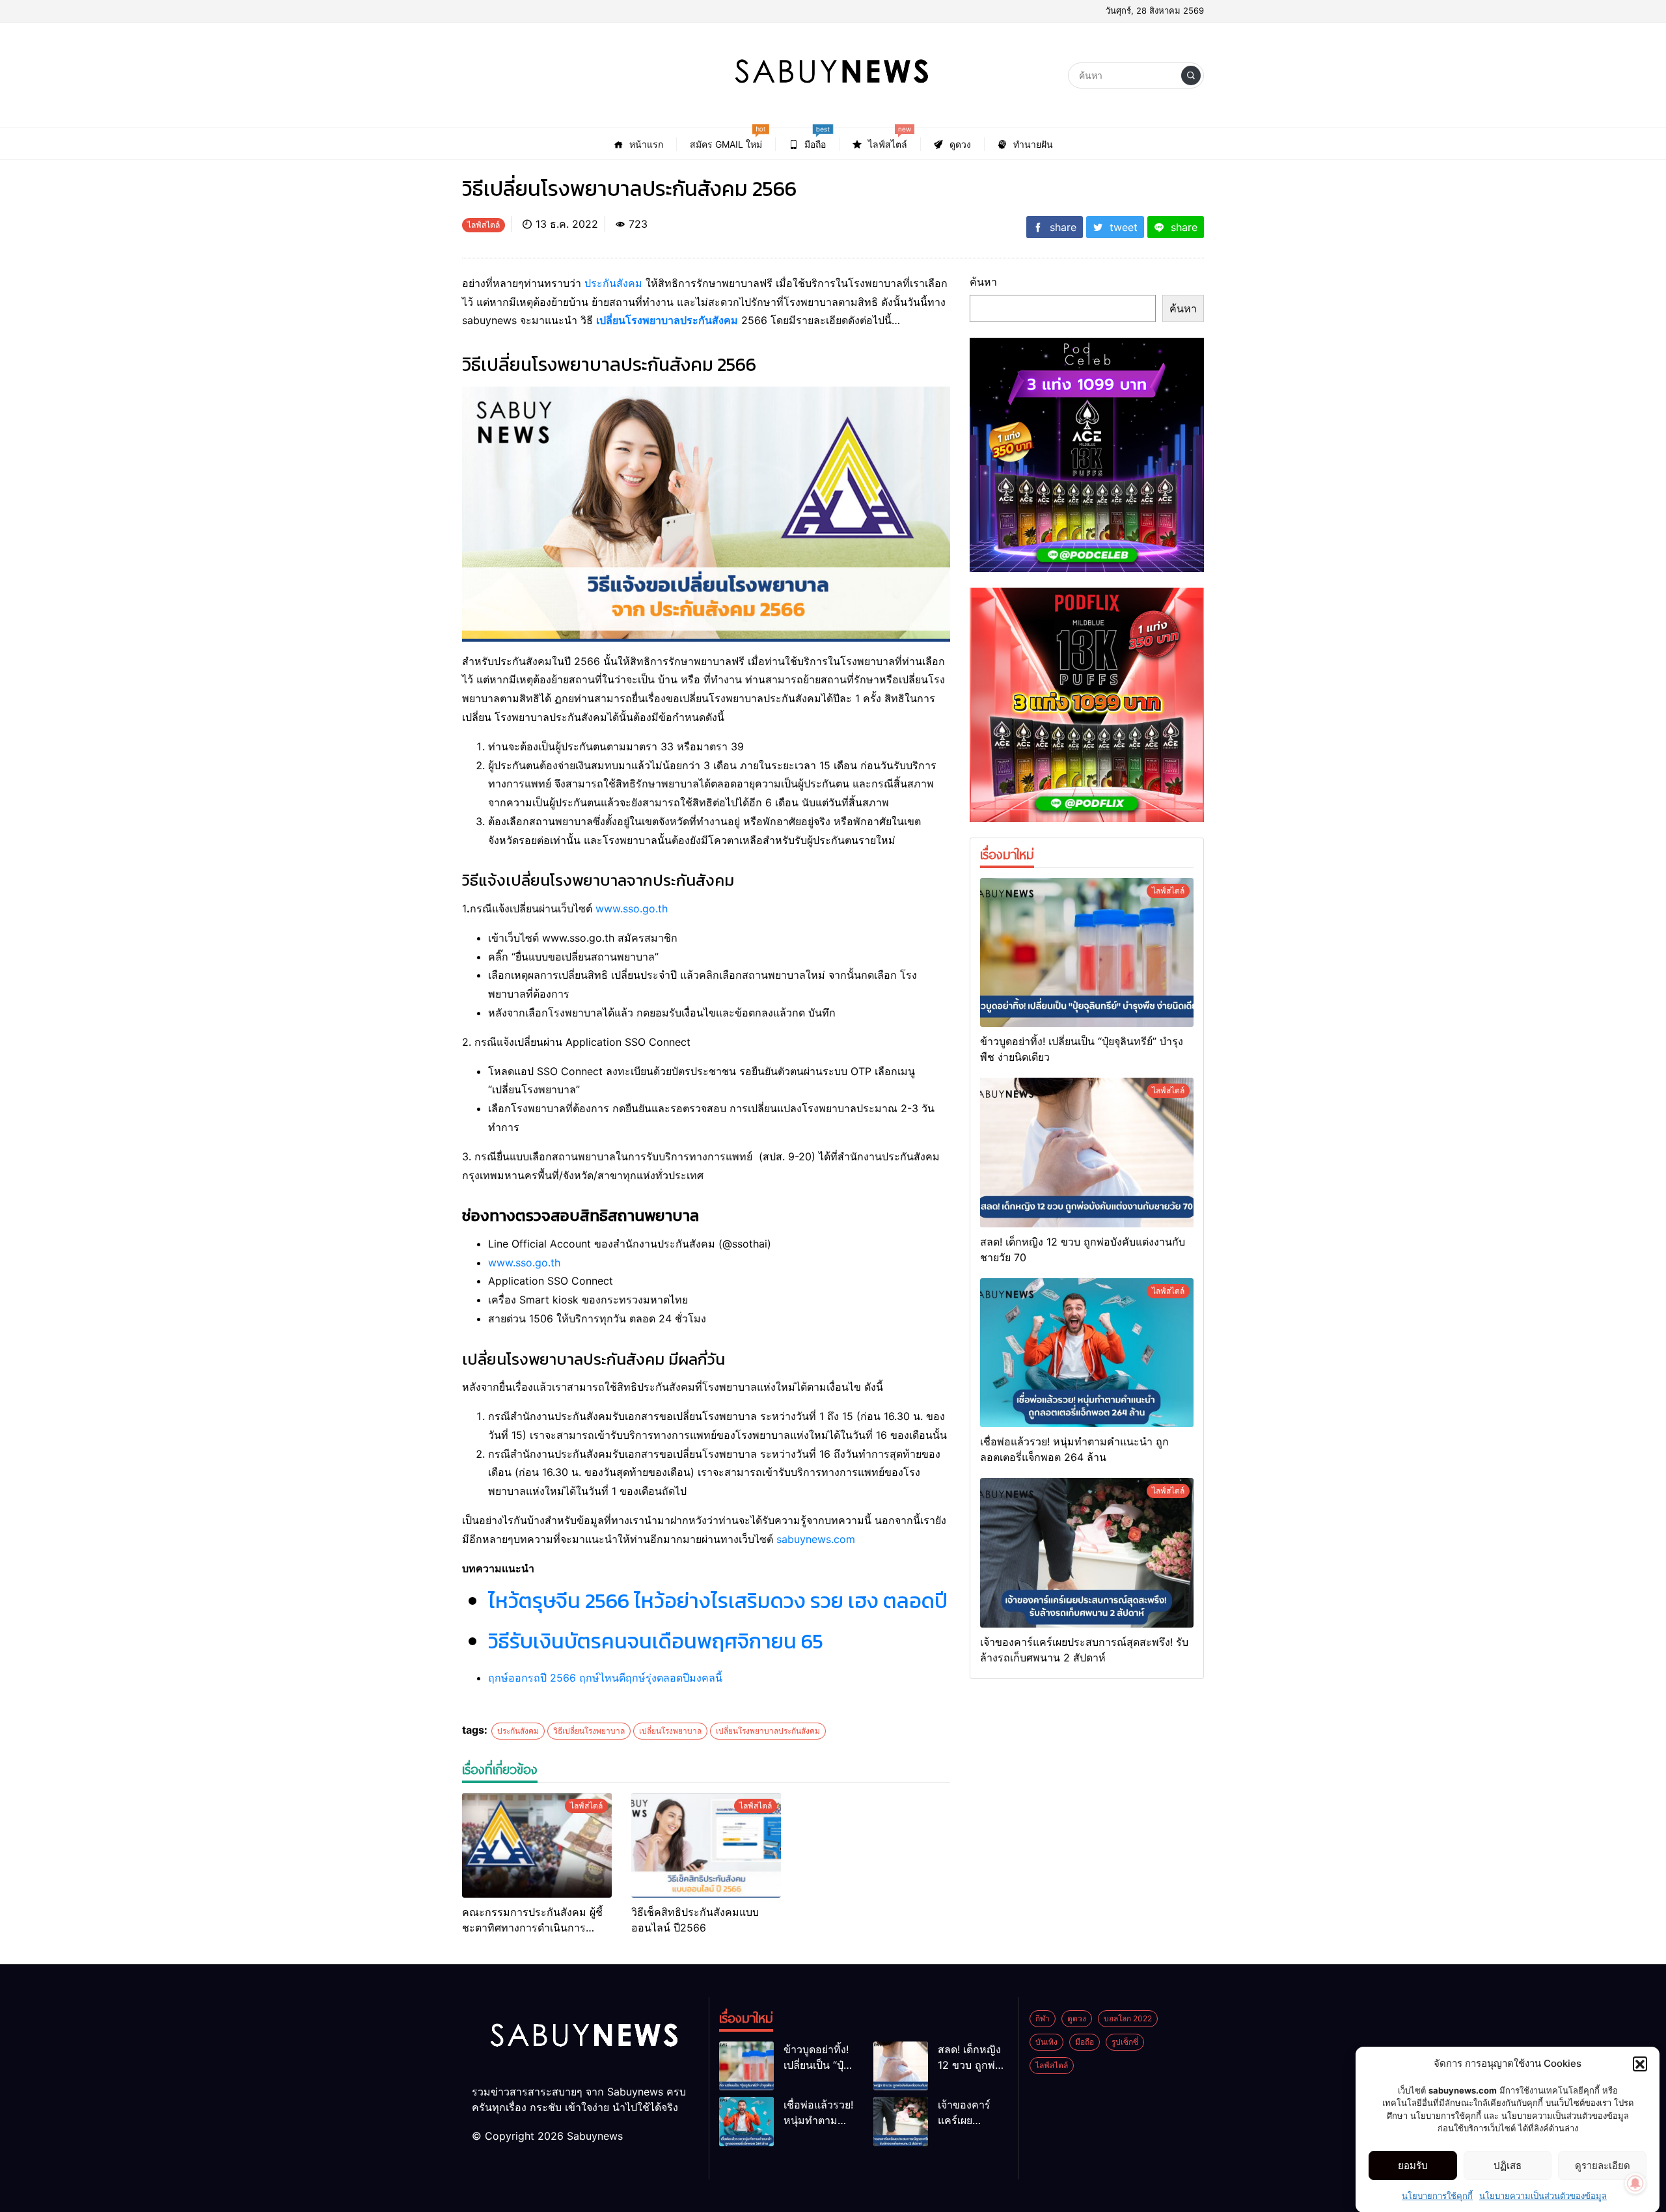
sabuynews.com (816, 1539)
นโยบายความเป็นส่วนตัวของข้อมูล (1543, 2195)
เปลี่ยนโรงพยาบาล (670, 1731)
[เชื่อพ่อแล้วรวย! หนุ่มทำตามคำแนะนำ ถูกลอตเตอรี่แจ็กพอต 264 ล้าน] (1087, 1353)
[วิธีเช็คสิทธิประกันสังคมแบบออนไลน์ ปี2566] (706, 1845)
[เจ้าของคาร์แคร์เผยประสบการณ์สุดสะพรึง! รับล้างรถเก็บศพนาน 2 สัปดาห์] (1087, 1553)
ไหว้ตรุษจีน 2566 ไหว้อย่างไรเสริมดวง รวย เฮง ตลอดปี (718, 1601)
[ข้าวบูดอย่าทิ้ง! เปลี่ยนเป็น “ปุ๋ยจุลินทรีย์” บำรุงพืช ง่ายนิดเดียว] (1087, 953)
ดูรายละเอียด (1603, 2165)
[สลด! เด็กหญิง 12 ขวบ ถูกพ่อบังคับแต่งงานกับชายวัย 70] (1087, 1153)
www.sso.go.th (632, 908)
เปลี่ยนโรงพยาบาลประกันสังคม (667, 320)
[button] (1640, 2064)
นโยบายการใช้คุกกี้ (1437, 2195)
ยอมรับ (1413, 2165)
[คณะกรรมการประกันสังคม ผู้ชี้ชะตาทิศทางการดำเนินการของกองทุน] (537, 1845)
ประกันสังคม (613, 283)
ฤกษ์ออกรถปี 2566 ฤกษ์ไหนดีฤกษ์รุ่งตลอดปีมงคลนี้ (605, 1678)
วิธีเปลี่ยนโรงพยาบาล (589, 1731)
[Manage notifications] (1635, 2183)
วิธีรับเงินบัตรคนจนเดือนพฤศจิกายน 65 (656, 1641)
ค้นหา (983, 282)
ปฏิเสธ (1508, 2165)
